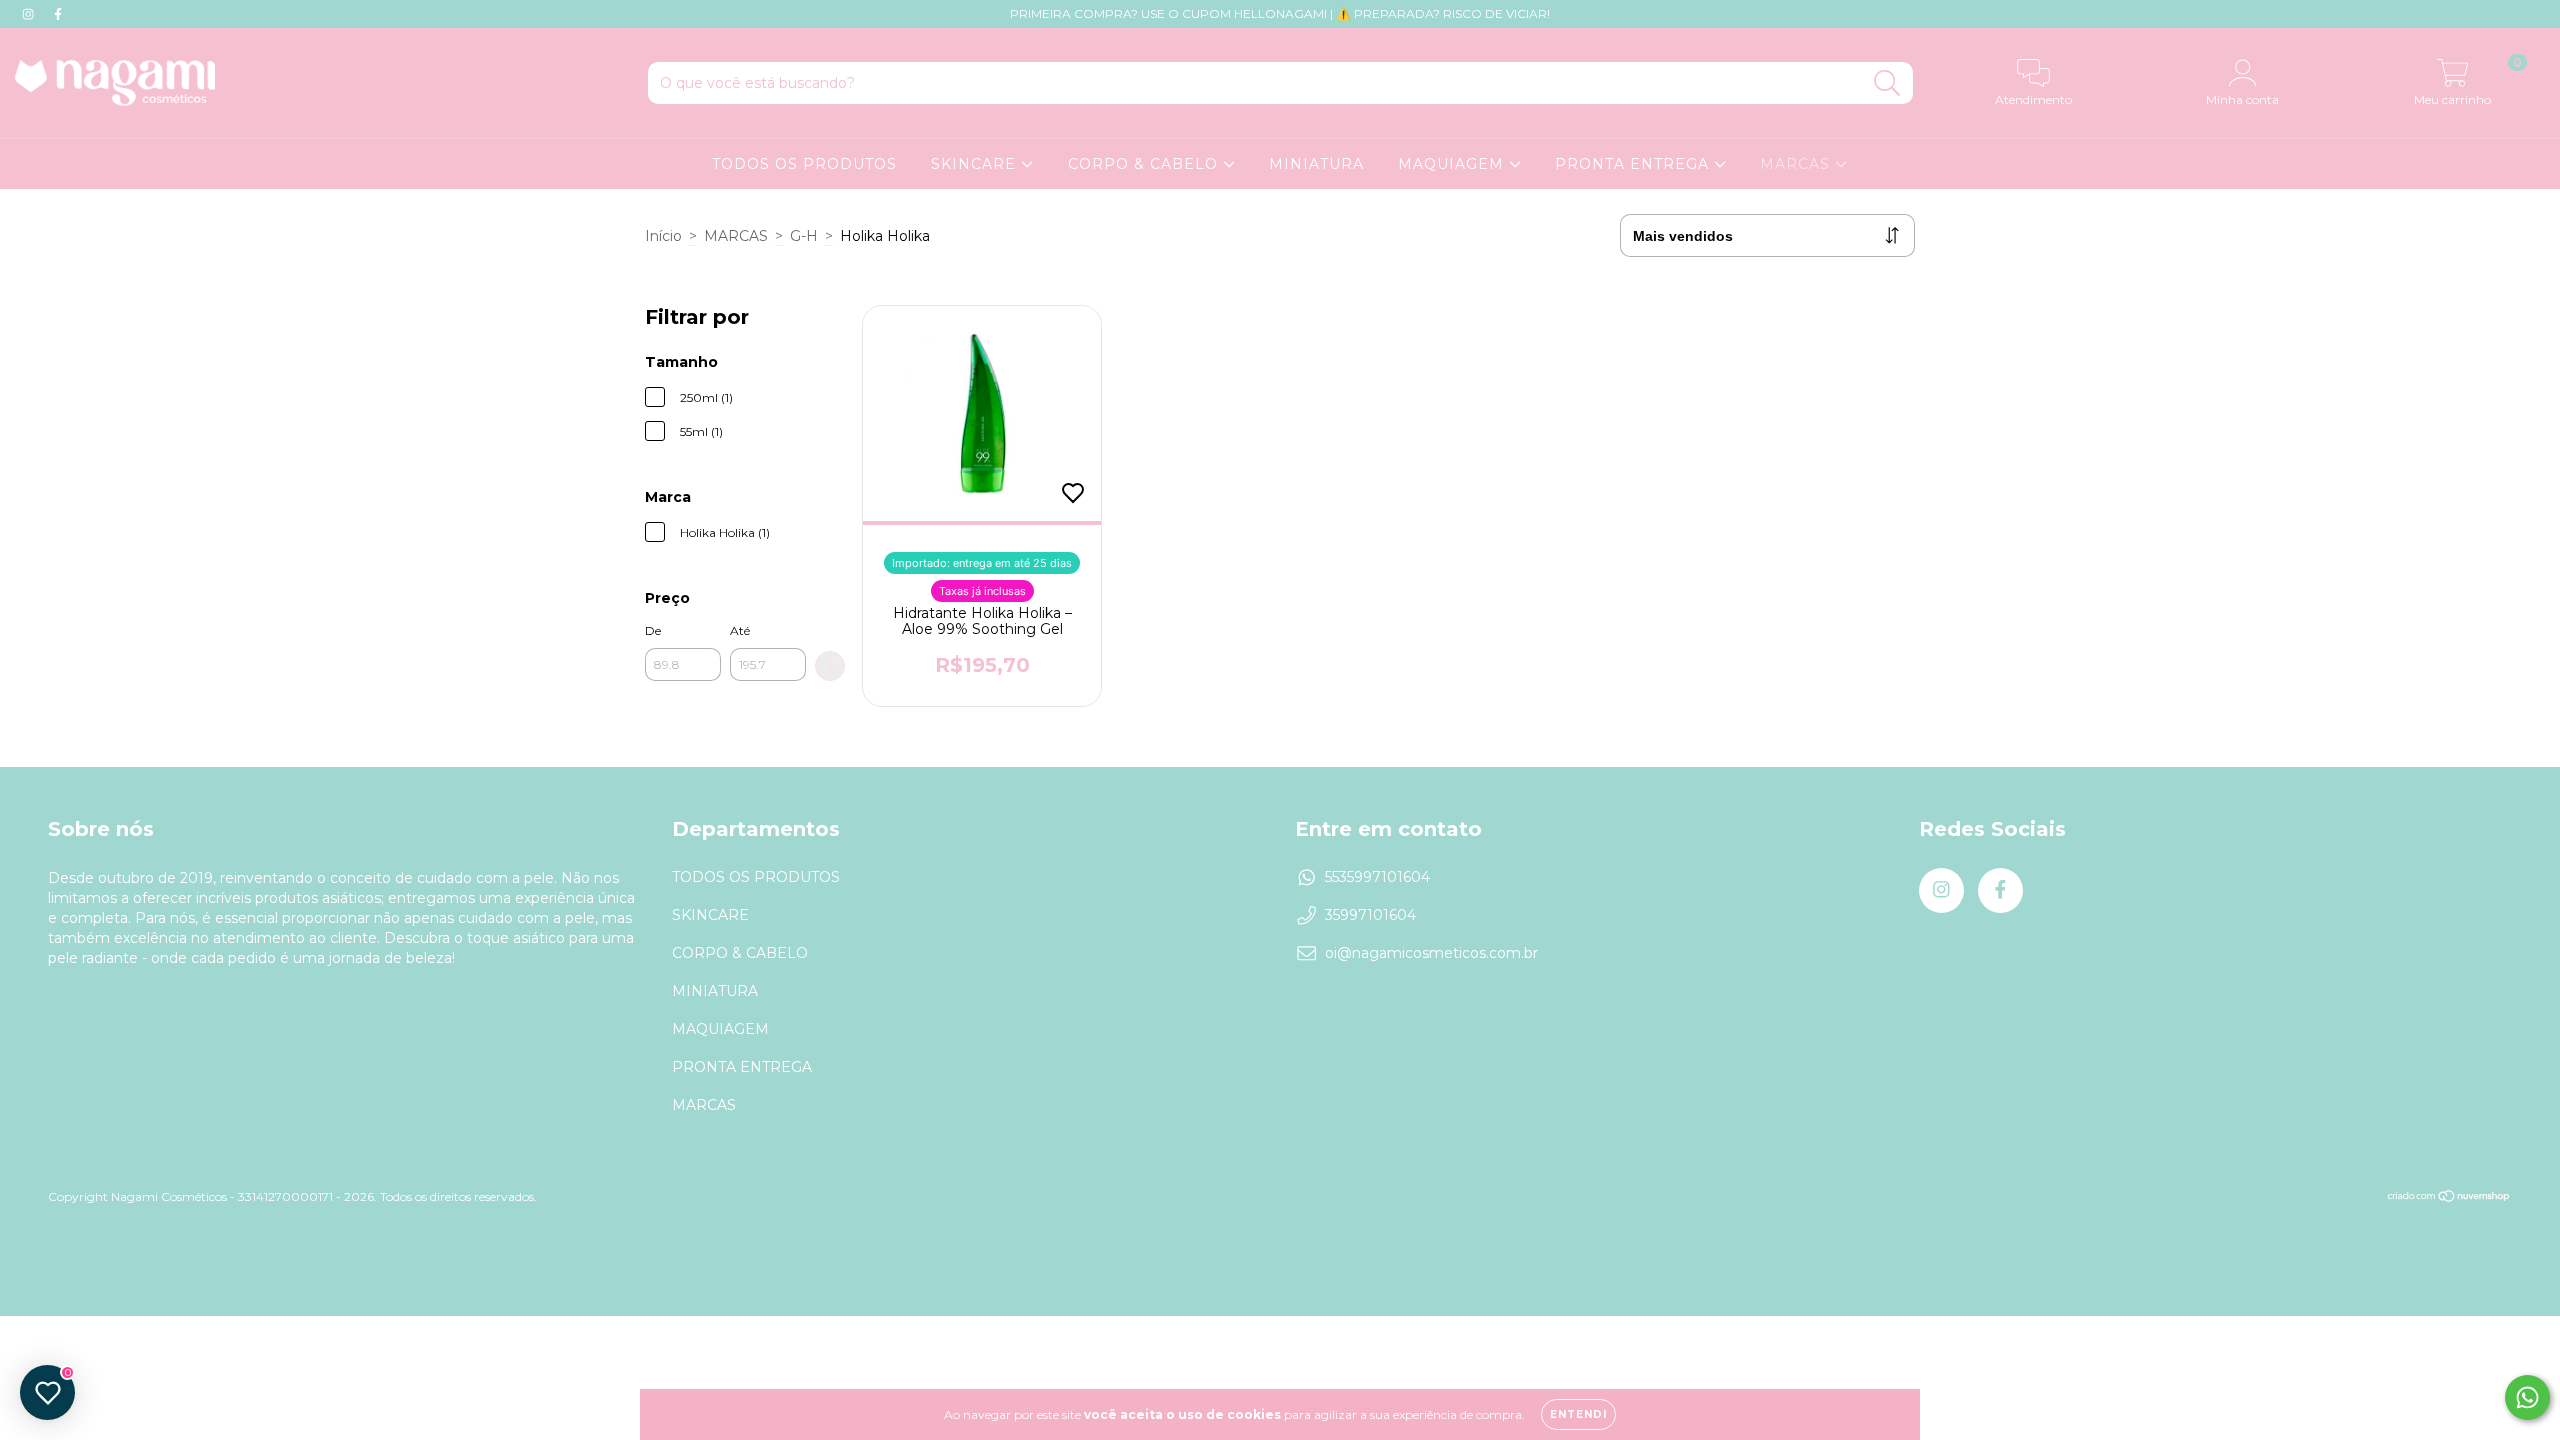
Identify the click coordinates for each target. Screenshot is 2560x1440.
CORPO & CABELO (1145, 164)
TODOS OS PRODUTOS (804, 164)
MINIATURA (1316, 164)
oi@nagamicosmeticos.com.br (1431, 953)
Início (663, 236)
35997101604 (1370, 915)
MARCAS (1797, 164)
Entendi (1578, 1414)
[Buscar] (1887, 83)
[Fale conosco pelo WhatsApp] (2527, 1397)
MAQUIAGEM (1453, 164)
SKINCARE (976, 164)
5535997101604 (1377, 877)
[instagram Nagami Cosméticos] (30, 14)
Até (740, 630)
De (653, 630)
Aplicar (830, 666)
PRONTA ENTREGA (1634, 164)
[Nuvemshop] (2449, 1197)
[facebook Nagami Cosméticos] (58, 14)
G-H (804, 236)
